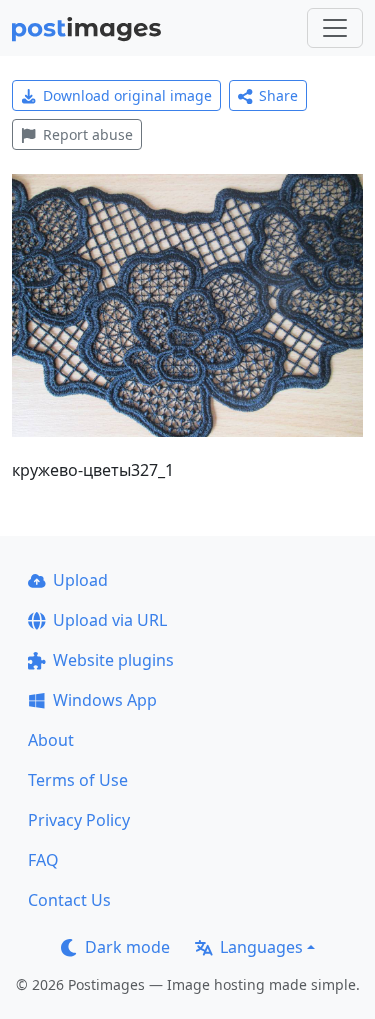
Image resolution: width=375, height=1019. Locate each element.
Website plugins (113, 660)
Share (278, 95)
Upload (80, 580)
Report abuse (88, 134)
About (51, 740)
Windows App (105, 700)
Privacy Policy (79, 820)
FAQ (43, 860)
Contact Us (69, 900)
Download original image (127, 95)
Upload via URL (110, 620)
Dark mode (127, 947)
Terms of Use (78, 780)
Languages (261, 947)
